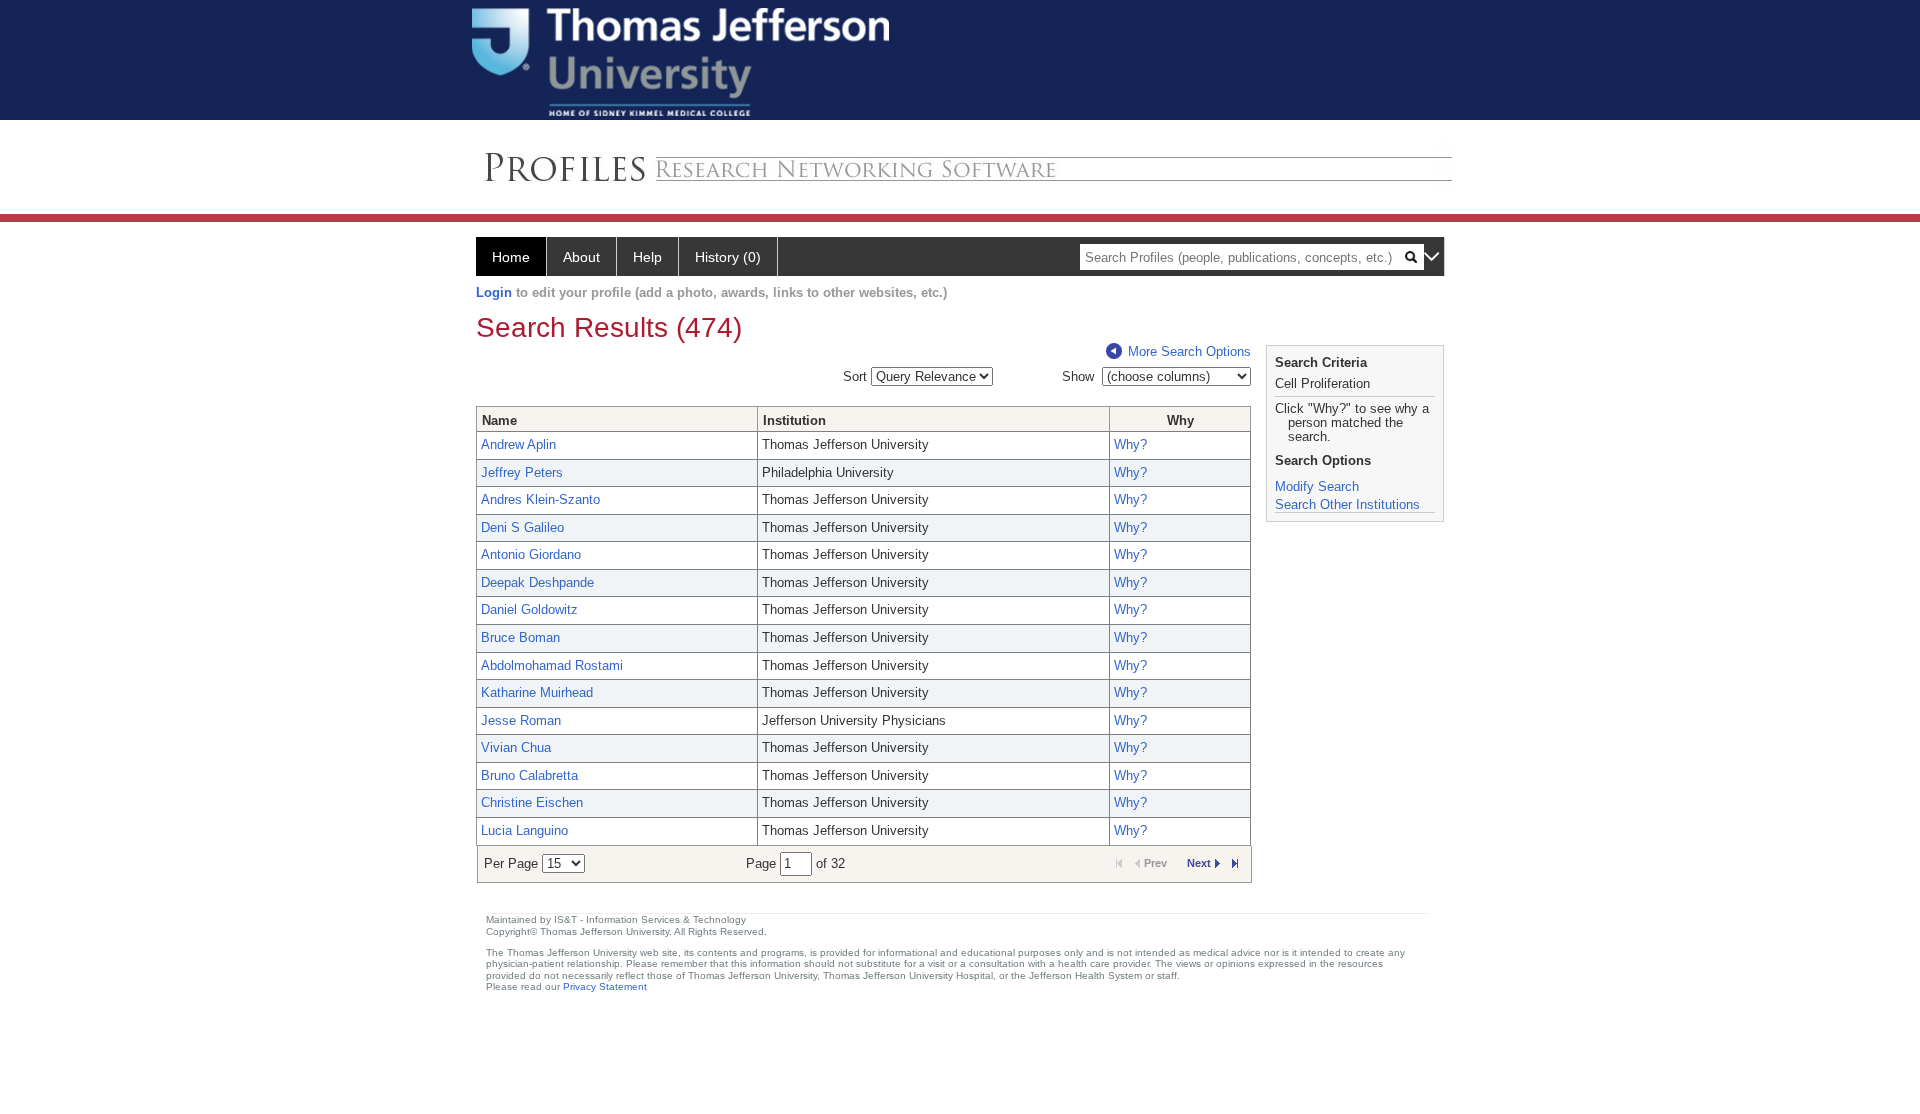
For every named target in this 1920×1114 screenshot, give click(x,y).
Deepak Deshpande (537, 582)
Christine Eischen (532, 802)
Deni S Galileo (522, 527)
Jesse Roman (521, 720)
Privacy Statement (605, 986)
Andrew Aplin (518, 444)
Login (494, 292)
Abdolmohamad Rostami (552, 665)
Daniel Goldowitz (529, 609)
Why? (1130, 444)
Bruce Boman (520, 637)
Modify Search (1317, 486)
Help (647, 257)
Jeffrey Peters (522, 472)
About (581, 257)
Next (1199, 863)
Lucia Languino (524, 830)
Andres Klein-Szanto (540, 499)
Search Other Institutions (1347, 504)
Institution (794, 420)
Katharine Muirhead (537, 692)
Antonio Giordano (531, 554)
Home (511, 257)
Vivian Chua (516, 747)
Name (499, 420)
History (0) (728, 257)
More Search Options (1189, 351)
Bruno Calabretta (529, 775)
